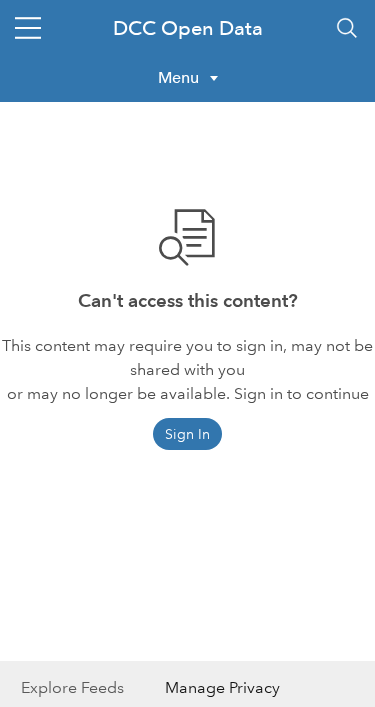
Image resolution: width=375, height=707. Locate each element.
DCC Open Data (188, 28)
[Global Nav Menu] (28, 28)
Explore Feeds (72, 687)
